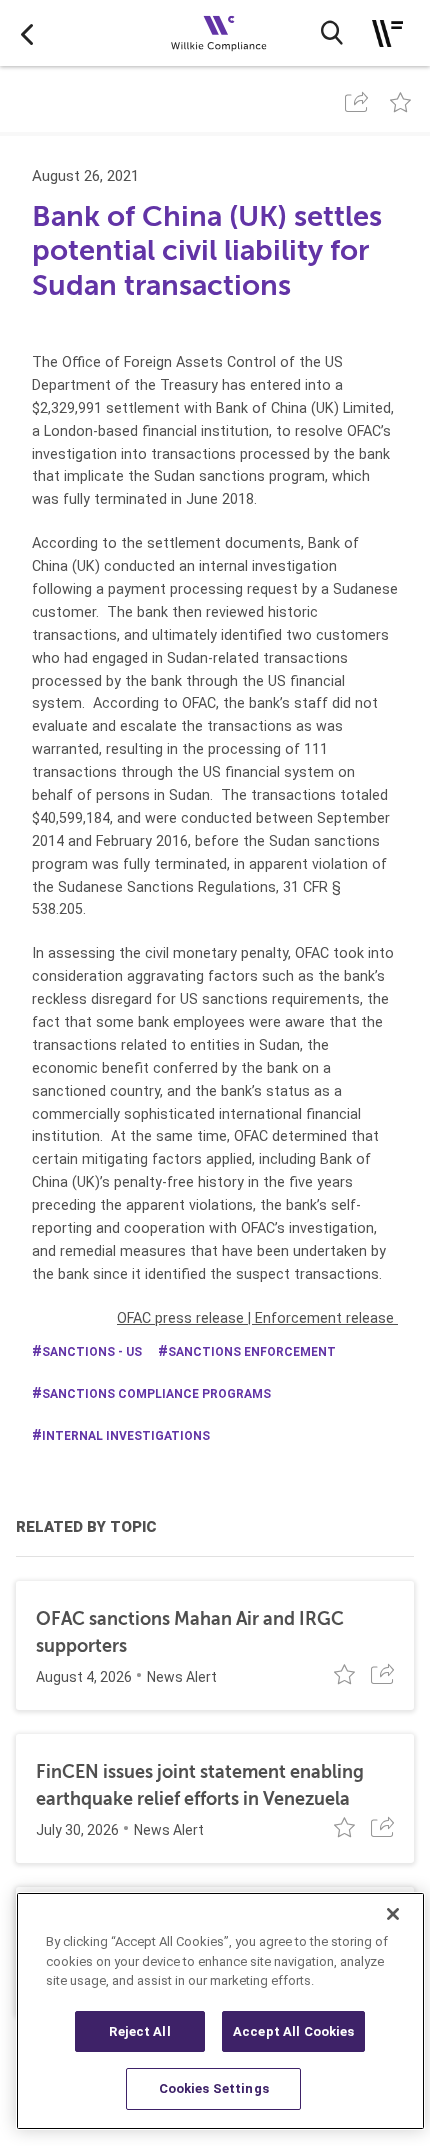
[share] (356, 102)
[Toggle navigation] (387, 33)
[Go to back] (27, 33)
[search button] (332, 33)
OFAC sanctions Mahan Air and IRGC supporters (190, 1632)
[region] (220, 2011)
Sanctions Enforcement (252, 1352)
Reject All (139, 2031)
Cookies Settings (214, 2088)
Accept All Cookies (293, 2031)
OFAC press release (180, 1318)
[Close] (393, 1914)
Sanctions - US (92, 1352)
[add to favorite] (400, 102)
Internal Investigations (126, 1436)
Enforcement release (324, 1318)
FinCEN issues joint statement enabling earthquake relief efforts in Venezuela (200, 1785)
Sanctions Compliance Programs (156, 1394)
